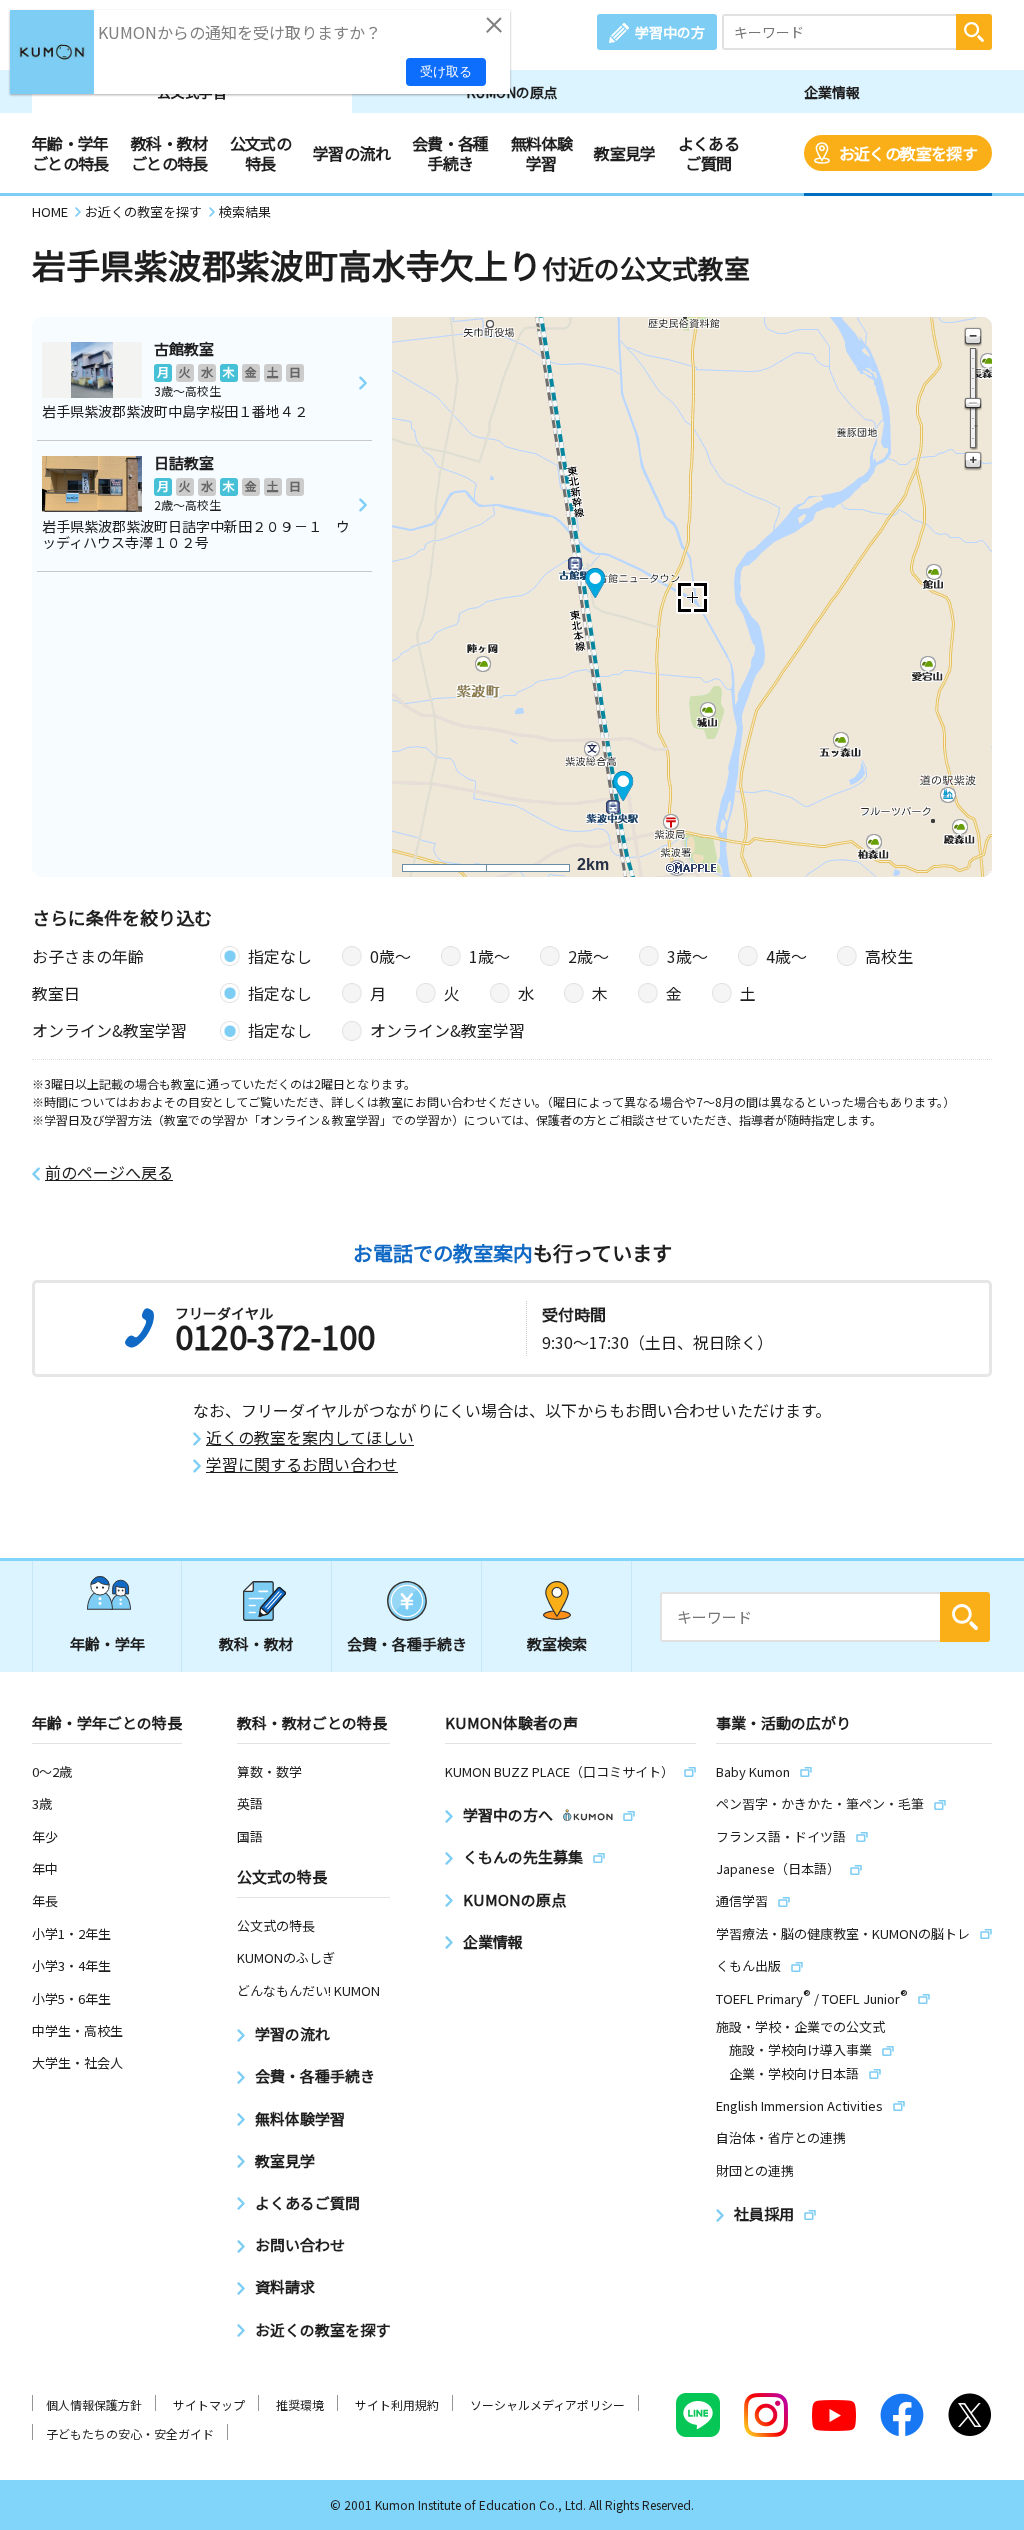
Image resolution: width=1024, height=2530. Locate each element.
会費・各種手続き (450, 153)
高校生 (889, 956)
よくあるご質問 (708, 153)
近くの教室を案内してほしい (310, 1437)
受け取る (446, 71)
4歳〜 (786, 956)
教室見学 (624, 153)
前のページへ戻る (109, 1172)
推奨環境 (300, 2404)
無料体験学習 (541, 153)
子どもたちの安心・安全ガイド (130, 2433)
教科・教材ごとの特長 (169, 153)
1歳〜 (489, 956)
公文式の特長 (260, 153)
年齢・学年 (107, 1643)
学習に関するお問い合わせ (302, 1464)
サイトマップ (209, 2404)
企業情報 (832, 92)
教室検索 (557, 1643)
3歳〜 (687, 956)
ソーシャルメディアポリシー (547, 2404)
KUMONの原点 (512, 92)
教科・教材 (256, 1643)
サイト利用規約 (397, 2404)
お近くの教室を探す (908, 153)
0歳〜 (390, 956)
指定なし (280, 956)
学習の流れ (351, 153)
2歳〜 (588, 956)
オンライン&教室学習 (447, 1030)
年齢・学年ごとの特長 (70, 153)
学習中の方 (670, 32)
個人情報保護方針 (94, 2404)
